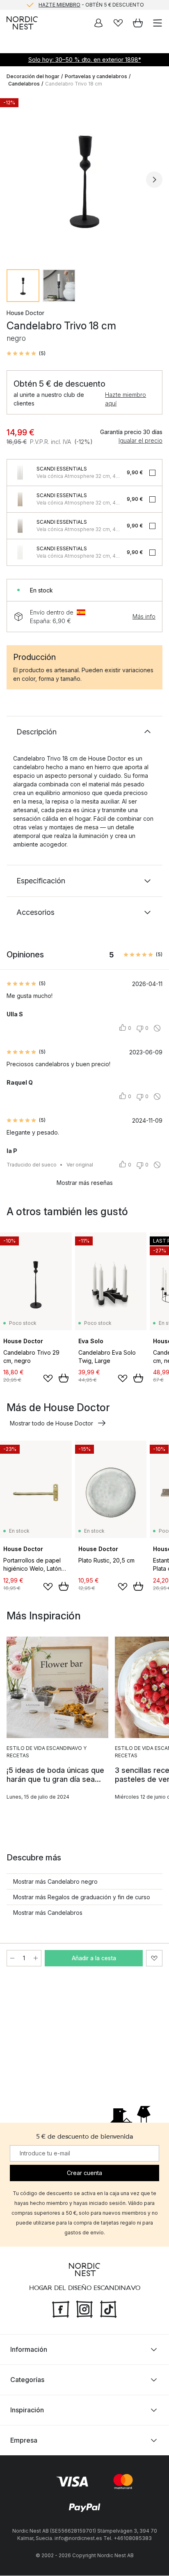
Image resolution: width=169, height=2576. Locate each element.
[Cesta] (138, 23)
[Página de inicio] (22, 23)
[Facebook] (61, 2308)
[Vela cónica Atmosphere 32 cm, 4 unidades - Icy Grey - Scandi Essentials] (20, 473)
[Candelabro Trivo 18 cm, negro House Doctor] (84, 178)
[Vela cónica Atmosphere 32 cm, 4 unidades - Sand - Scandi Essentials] (20, 499)
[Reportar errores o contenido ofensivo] (157, 1028)
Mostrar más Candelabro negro (55, 1881)
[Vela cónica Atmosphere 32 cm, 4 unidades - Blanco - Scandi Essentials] (20, 552)
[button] (26, 354)
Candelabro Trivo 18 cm (74, 84)
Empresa (24, 2441)
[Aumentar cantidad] (36, 1958)
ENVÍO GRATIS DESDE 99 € (91, 5)
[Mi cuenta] (98, 23)
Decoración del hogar (33, 76)
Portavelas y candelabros (96, 76)
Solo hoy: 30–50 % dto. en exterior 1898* (85, 60)
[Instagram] (84, 2308)
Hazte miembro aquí (126, 399)
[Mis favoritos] (118, 23)
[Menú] (158, 23)
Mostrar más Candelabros (48, 1913)
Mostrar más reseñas (85, 1183)
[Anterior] (15, 180)
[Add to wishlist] (48, 1378)
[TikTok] (108, 2308)
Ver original (80, 1165)
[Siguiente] (154, 180)
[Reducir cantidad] (12, 1958)
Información (29, 2350)
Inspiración (27, 2410)
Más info (144, 616)
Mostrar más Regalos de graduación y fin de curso (82, 1897)
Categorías (27, 2380)
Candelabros (24, 84)
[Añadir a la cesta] (64, 1378)
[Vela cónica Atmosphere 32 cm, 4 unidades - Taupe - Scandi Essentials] (20, 526)
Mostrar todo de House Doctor (51, 1423)
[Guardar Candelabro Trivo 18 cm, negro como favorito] (154, 1958)
